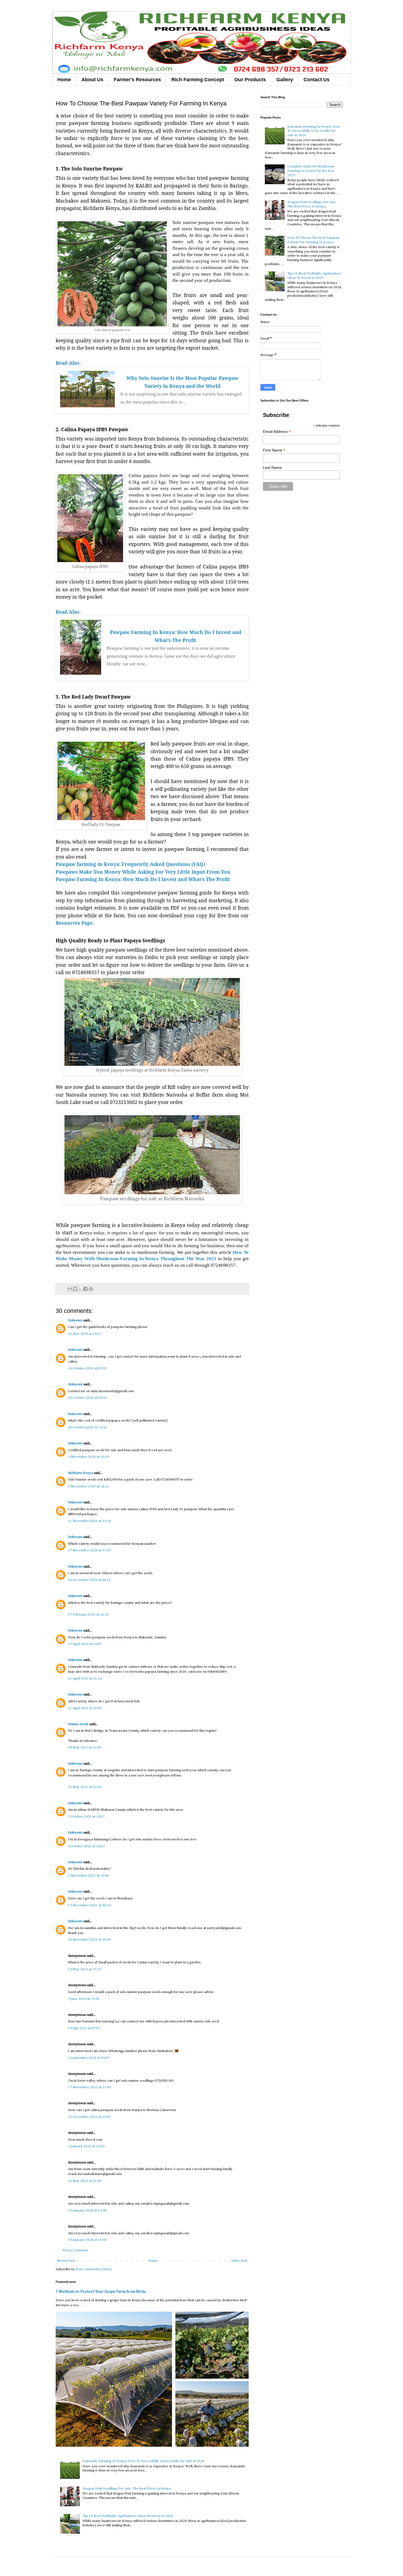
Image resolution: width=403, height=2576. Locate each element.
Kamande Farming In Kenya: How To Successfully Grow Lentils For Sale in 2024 (143, 2461)
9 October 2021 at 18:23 (86, 1846)
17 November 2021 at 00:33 (89, 1905)
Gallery (285, 80)
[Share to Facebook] (86, 1289)
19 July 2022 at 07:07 (84, 2028)
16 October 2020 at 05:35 (87, 1368)
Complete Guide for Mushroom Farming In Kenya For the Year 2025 (311, 171)
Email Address (277, 432)
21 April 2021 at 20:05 (85, 1708)
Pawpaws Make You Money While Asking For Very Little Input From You (143, 872)
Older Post (239, 2261)
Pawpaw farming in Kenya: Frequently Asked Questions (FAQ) (130, 864)
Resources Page (74, 923)
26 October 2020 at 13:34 (87, 1427)
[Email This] (70, 1289)
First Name (274, 450)
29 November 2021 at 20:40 (89, 1940)
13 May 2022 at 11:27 (85, 1969)
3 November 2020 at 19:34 (88, 1457)
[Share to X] (80, 1289)
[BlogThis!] (75, 1289)
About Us (92, 80)
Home (64, 80)
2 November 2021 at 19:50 (88, 1876)
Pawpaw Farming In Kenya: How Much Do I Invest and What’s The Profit (143, 879)
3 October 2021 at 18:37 (86, 1817)
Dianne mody (78, 1724)
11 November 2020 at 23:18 (89, 1521)
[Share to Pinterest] (91, 1289)
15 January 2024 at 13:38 (87, 2211)
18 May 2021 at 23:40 (85, 1747)
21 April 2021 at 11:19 (85, 1679)
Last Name (272, 467)
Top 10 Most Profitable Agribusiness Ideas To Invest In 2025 (128, 2516)
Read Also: (68, 363)
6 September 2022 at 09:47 (89, 2058)
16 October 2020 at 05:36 (87, 1398)
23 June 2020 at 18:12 (85, 1334)
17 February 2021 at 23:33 (88, 1615)
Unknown (75, 1320)
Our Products (250, 80)
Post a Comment (75, 2250)
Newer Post (66, 2261)
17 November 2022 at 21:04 (89, 2087)
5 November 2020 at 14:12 (88, 1486)
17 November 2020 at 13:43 (89, 1550)
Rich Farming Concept (198, 80)
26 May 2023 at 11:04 (85, 2181)
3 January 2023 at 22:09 (86, 2146)
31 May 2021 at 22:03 (85, 1787)
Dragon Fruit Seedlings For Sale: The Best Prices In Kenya (127, 2489)
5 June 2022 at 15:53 (84, 1999)
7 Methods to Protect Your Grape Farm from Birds (101, 2292)
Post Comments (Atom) (94, 2269)
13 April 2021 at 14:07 (85, 1644)
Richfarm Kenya (80, 1473)
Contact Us (317, 80)
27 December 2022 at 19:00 (89, 2117)
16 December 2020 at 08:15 (89, 1580)
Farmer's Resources (137, 80)
